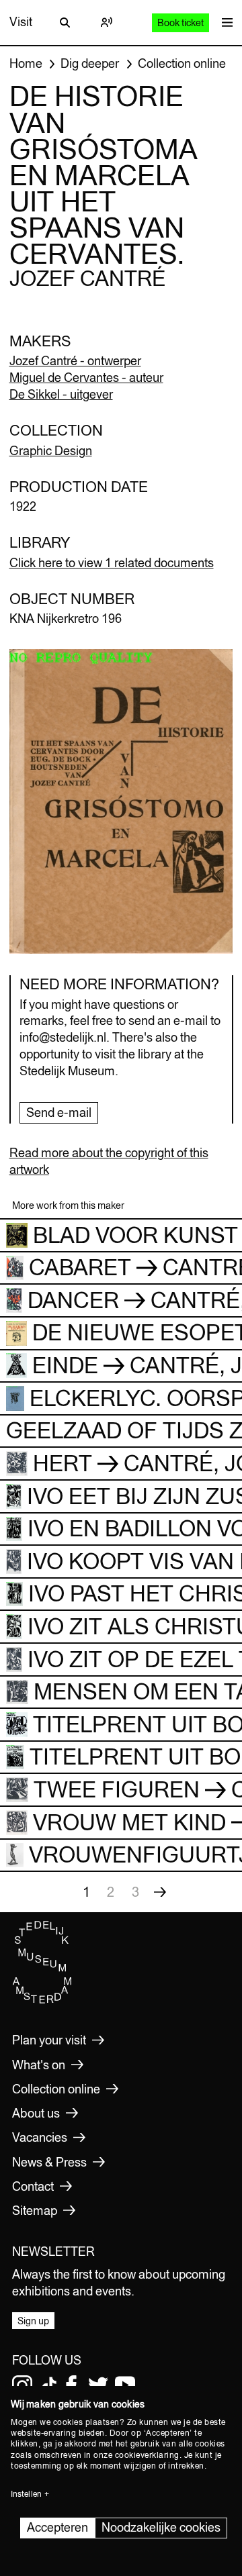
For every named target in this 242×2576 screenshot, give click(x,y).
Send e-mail (59, 1112)
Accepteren (57, 2527)
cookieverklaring (147, 2455)
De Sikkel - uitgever (61, 394)
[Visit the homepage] (42, 2001)
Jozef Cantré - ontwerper (75, 361)
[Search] (65, 22)
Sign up (33, 2321)
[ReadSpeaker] (107, 22)
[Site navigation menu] (224, 22)
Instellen (26, 2494)
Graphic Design (51, 451)
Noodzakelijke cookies (161, 2527)
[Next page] (160, 1892)
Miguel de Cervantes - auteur (86, 378)
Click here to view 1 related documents (112, 563)
